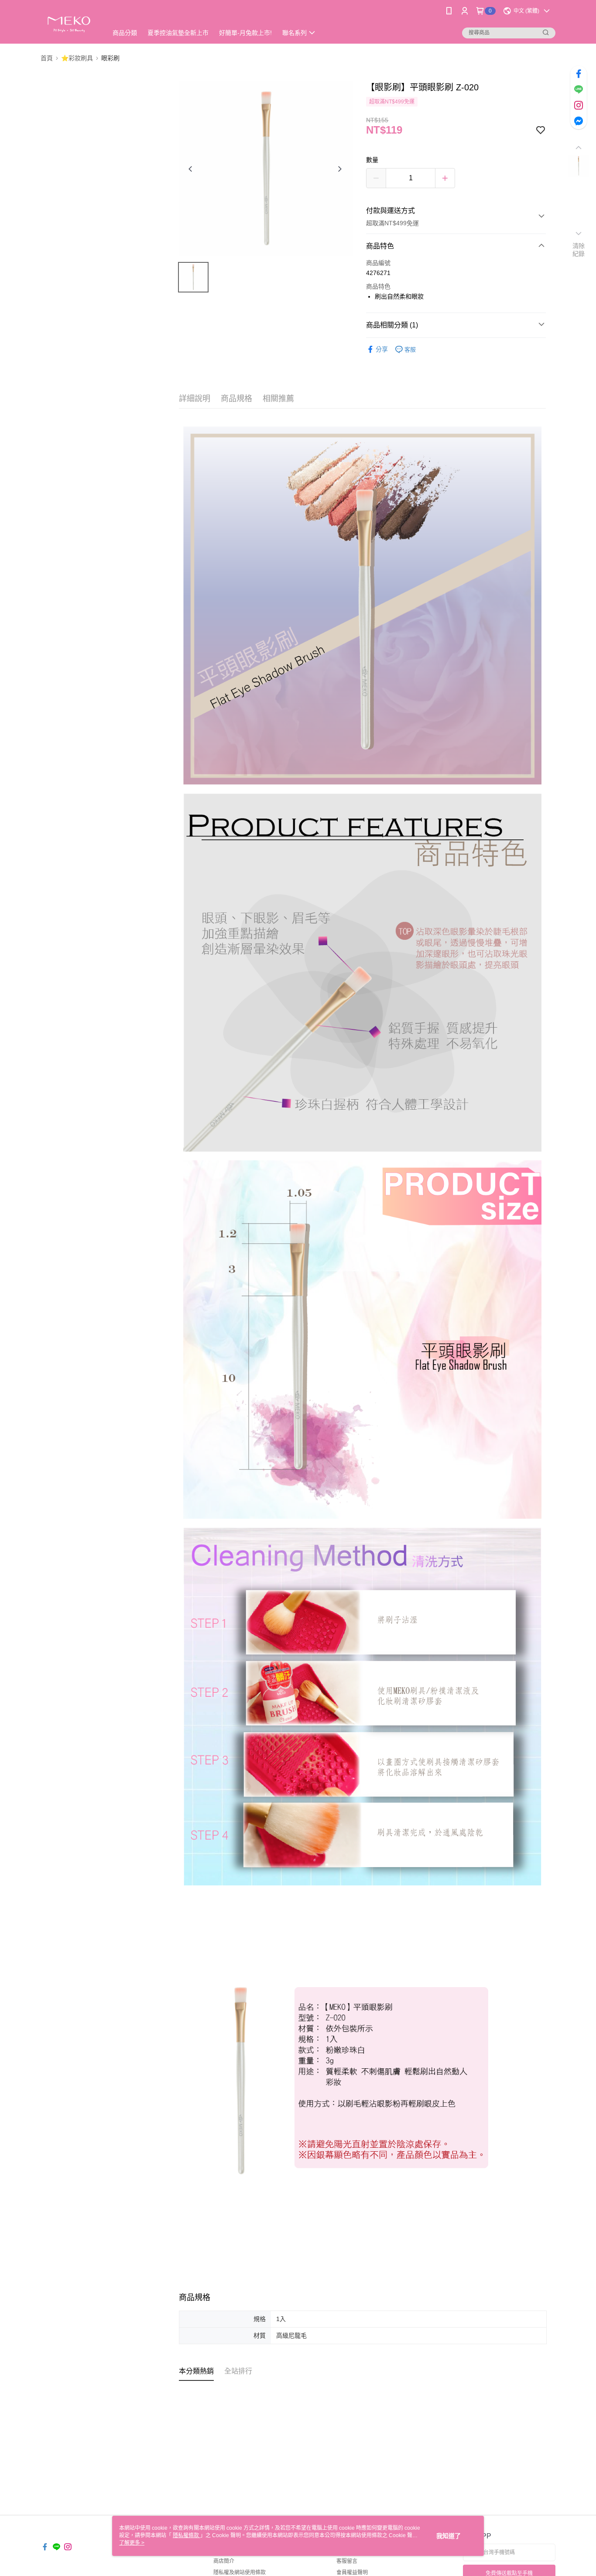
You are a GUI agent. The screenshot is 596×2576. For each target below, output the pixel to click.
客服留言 (347, 2561)
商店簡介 (224, 2561)
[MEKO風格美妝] (69, 23)
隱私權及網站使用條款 (240, 2573)
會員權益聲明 (352, 2573)
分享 (382, 349)
